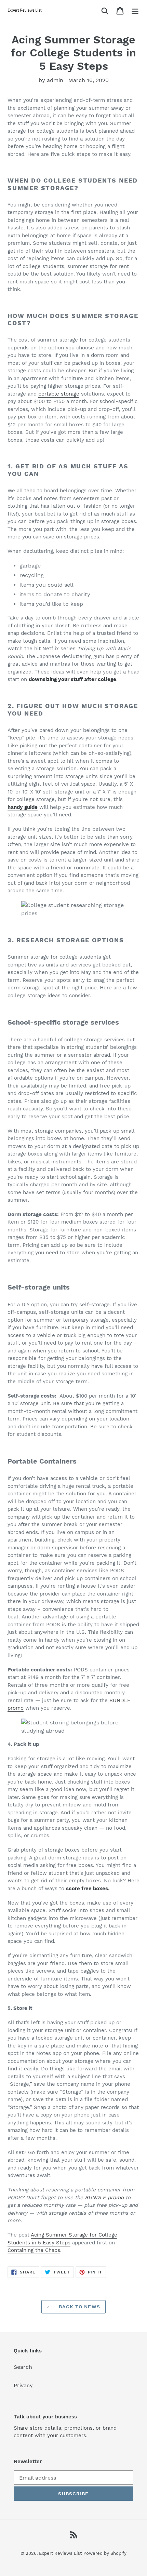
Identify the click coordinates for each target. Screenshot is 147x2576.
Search (23, 2367)
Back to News (79, 2307)
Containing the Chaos (34, 2250)
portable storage (59, 394)
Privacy (23, 2385)
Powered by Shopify (105, 2553)
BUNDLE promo (104, 2198)
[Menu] (135, 10)
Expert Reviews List (60, 2553)
